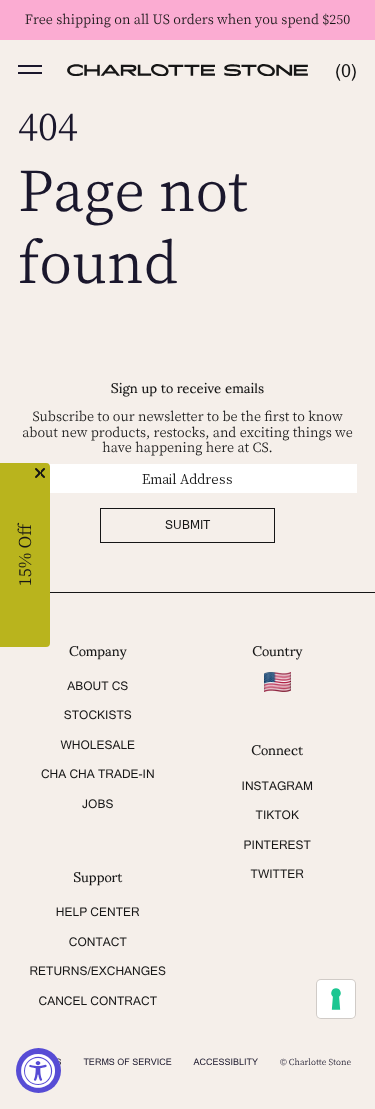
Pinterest (277, 845)
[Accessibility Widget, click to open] (38, 1070)
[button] (30, 70)
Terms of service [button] (127, 1062)
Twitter (277, 874)
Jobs (97, 804)
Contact (98, 942)
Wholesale (97, 745)
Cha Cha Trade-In (98, 774)
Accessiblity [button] (226, 1062)
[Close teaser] (40, 473)
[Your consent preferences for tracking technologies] (336, 999)
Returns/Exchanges (97, 971)
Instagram (277, 786)
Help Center (98, 912)
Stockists (98, 715)
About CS (97, 686)
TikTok (277, 815)
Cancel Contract (97, 1001)
